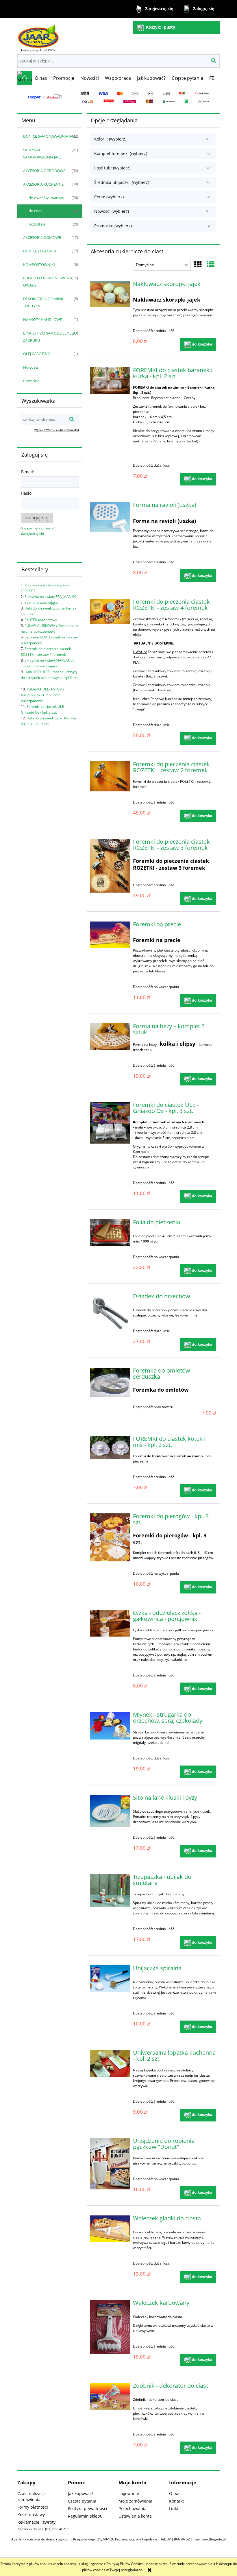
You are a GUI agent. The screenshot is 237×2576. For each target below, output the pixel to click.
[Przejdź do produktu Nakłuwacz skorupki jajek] (110, 294)
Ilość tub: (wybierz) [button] (112, 168)
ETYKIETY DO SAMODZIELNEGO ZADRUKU (50, 337)
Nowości (30, 367)
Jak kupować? (81, 2493)
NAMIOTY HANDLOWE (42, 320)
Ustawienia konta (135, 2516)
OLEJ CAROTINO (37, 354)
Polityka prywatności (88, 2508)
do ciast (35, 211)
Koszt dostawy (31, 2515)
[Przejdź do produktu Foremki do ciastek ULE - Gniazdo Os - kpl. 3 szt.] (110, 1123)
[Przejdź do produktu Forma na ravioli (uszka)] (110, 517)
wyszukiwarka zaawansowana (57, 430)
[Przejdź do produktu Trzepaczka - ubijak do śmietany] (110, 1890)
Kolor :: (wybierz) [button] (110, 139)
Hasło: (27, 493)
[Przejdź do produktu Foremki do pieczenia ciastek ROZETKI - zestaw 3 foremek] (110, 866)
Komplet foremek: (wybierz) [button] (121, 153)
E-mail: (27, 472)
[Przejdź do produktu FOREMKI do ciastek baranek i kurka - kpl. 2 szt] (110, 381)
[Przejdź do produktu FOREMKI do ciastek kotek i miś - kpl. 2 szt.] (110, 1447)
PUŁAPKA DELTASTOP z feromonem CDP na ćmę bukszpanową (42, 695)
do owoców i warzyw (46, 198)
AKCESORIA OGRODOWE (44, 171)
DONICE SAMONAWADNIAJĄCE (50, 136)
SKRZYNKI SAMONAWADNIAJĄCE (42, 153)
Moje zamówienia (135, 2501)
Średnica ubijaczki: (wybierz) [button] (122, 182)
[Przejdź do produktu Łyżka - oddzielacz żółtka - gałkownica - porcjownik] (110, 1623)
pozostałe (37, 224)
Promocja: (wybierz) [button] (113, 226)
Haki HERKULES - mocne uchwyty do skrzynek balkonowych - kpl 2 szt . (49, 678)
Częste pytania (82, 2501)
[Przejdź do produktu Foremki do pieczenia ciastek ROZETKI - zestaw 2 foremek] (110, 776)
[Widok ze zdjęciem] (198, 264)
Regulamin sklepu (85, 2516)
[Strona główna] (38, 36)
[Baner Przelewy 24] (118, 97)
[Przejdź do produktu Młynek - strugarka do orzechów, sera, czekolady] (110, 1726)
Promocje (31, 381)
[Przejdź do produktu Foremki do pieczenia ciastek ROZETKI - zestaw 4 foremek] (110, 612)
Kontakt (176, 2501)
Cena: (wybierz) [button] (109, 197)
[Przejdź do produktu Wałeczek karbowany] (110, 2327)
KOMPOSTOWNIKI (39, 265)
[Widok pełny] (211, 264)
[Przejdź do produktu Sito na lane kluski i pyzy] (110, 1811)
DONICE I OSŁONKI (40, 251)
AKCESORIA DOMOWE (42, 237)
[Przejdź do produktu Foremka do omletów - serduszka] (110, 1382)
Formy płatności (33, 2507)
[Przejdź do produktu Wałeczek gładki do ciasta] (110, 2229)
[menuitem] (41, 78)
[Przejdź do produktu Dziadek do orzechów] (110, 1313)
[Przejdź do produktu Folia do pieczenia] (110, 1233)
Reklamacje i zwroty (36, 2522)
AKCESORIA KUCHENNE (43, 184)
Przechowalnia (133, 2508)
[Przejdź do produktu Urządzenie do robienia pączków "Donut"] (110, 2164)
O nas (175, 2493)
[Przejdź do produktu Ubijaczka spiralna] (110, 1979)
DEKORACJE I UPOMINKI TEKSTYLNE (44, 302)
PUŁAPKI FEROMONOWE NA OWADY (48, 281)
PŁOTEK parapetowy (41, 620)
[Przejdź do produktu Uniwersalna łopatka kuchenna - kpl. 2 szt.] (110, 2063)
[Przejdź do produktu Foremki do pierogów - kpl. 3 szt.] (110, 1537)
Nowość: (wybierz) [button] (112, 211)
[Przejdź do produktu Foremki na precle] (110, 935)
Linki (174, 2508)
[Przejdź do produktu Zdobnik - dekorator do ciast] (110, 2397)
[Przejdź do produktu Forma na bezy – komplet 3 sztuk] (110, 1037)
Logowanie (129, 2493)
